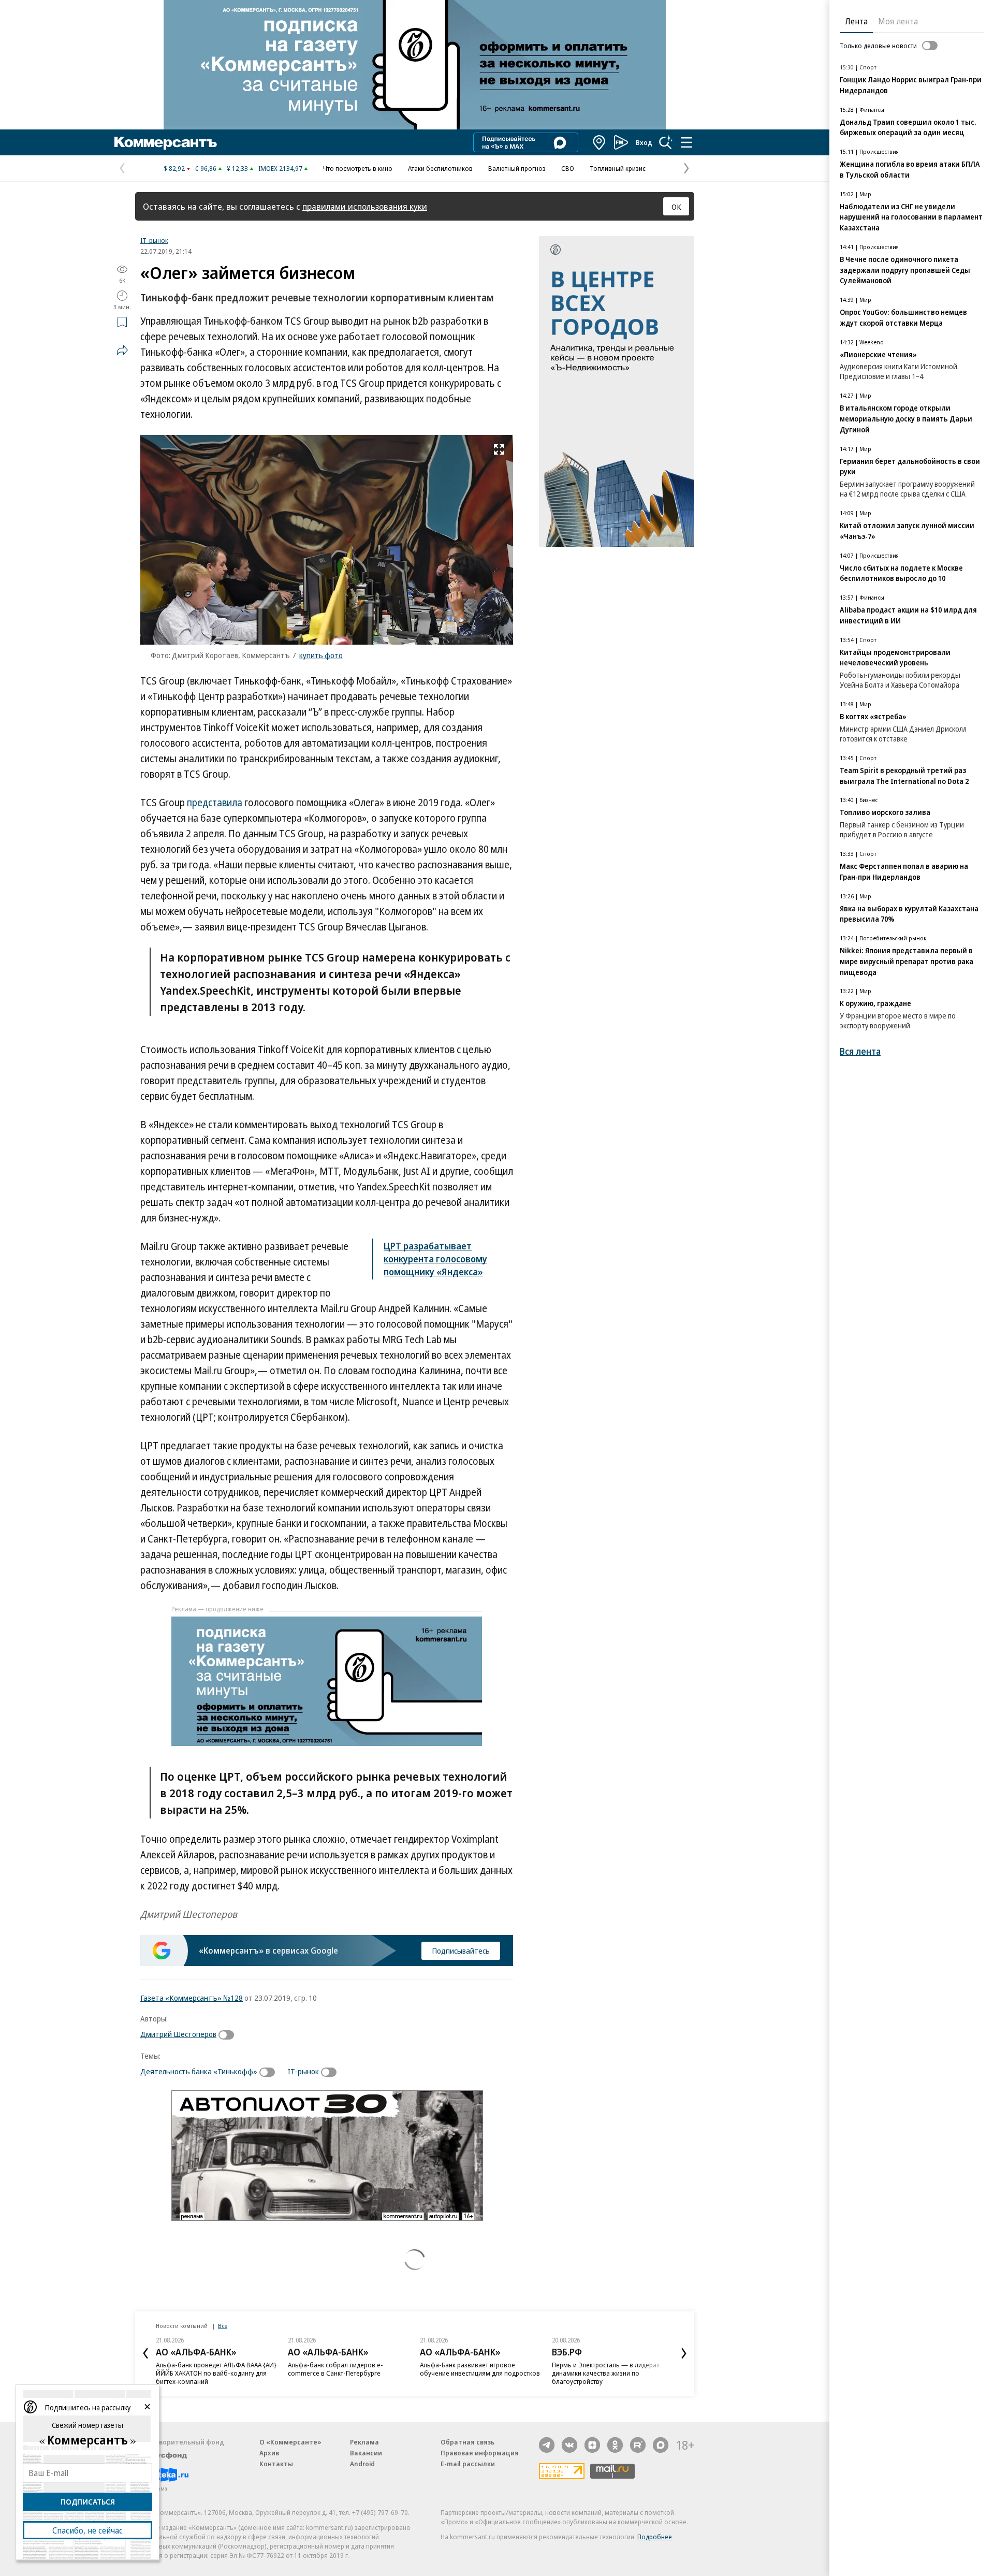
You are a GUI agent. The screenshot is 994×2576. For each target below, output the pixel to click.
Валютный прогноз (517, 168)
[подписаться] (229, 2035)
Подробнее (655, 2537)
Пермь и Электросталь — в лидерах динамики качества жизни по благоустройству (606, 2373)
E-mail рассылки (468, 2464)
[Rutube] (638, 2445)
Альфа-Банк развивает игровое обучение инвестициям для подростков (480, 2369)
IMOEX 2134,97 (280, 168)
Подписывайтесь (461, 1951)
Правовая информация (480, 2453)
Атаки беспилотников (440, 168)
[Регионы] (600, 142)
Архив (269, 2453)
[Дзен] (592, 2445)
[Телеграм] (547, 2445)
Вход (644, 142)
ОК (676, 207)
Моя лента (898, 21)
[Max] (661, 2445)
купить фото (321, 655)
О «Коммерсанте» (290, 2442)
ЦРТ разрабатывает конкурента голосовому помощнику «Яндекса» (435, 1259)
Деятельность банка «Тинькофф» (199, 2071)
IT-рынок (154, 240)
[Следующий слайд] (684, 2353)
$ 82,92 (174, 168)
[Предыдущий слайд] (145, 2353)
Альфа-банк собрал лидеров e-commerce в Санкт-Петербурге (335, 2369)
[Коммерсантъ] (166, 142)
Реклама (364, 2442)
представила (215, 803)
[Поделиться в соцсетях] (122, 350)
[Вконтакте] (569, 2445)
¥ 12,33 (237, 168)
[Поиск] (666, 142)
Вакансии (366, 2453)
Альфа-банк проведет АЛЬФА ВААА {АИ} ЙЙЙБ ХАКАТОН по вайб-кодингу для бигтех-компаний (216, 2373)
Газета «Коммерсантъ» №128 (192, 1998)
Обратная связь (467, 2442)
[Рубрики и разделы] (686, 142)
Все (223, 2326)
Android (362, 2464)
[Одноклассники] (615, 2445)
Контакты (276, 2464)
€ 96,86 (206, 168)
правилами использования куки (365, 206)
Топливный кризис (618, 168)
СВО (568, 168)
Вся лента (860, 1051)
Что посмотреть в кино (358, 168)
